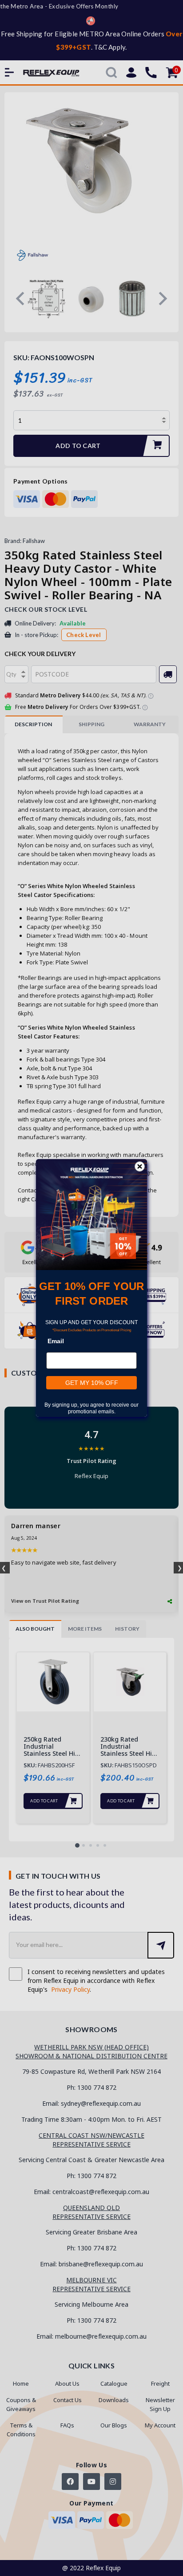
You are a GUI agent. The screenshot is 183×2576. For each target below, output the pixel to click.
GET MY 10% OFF (92, 1383)
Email (56, 1341)
